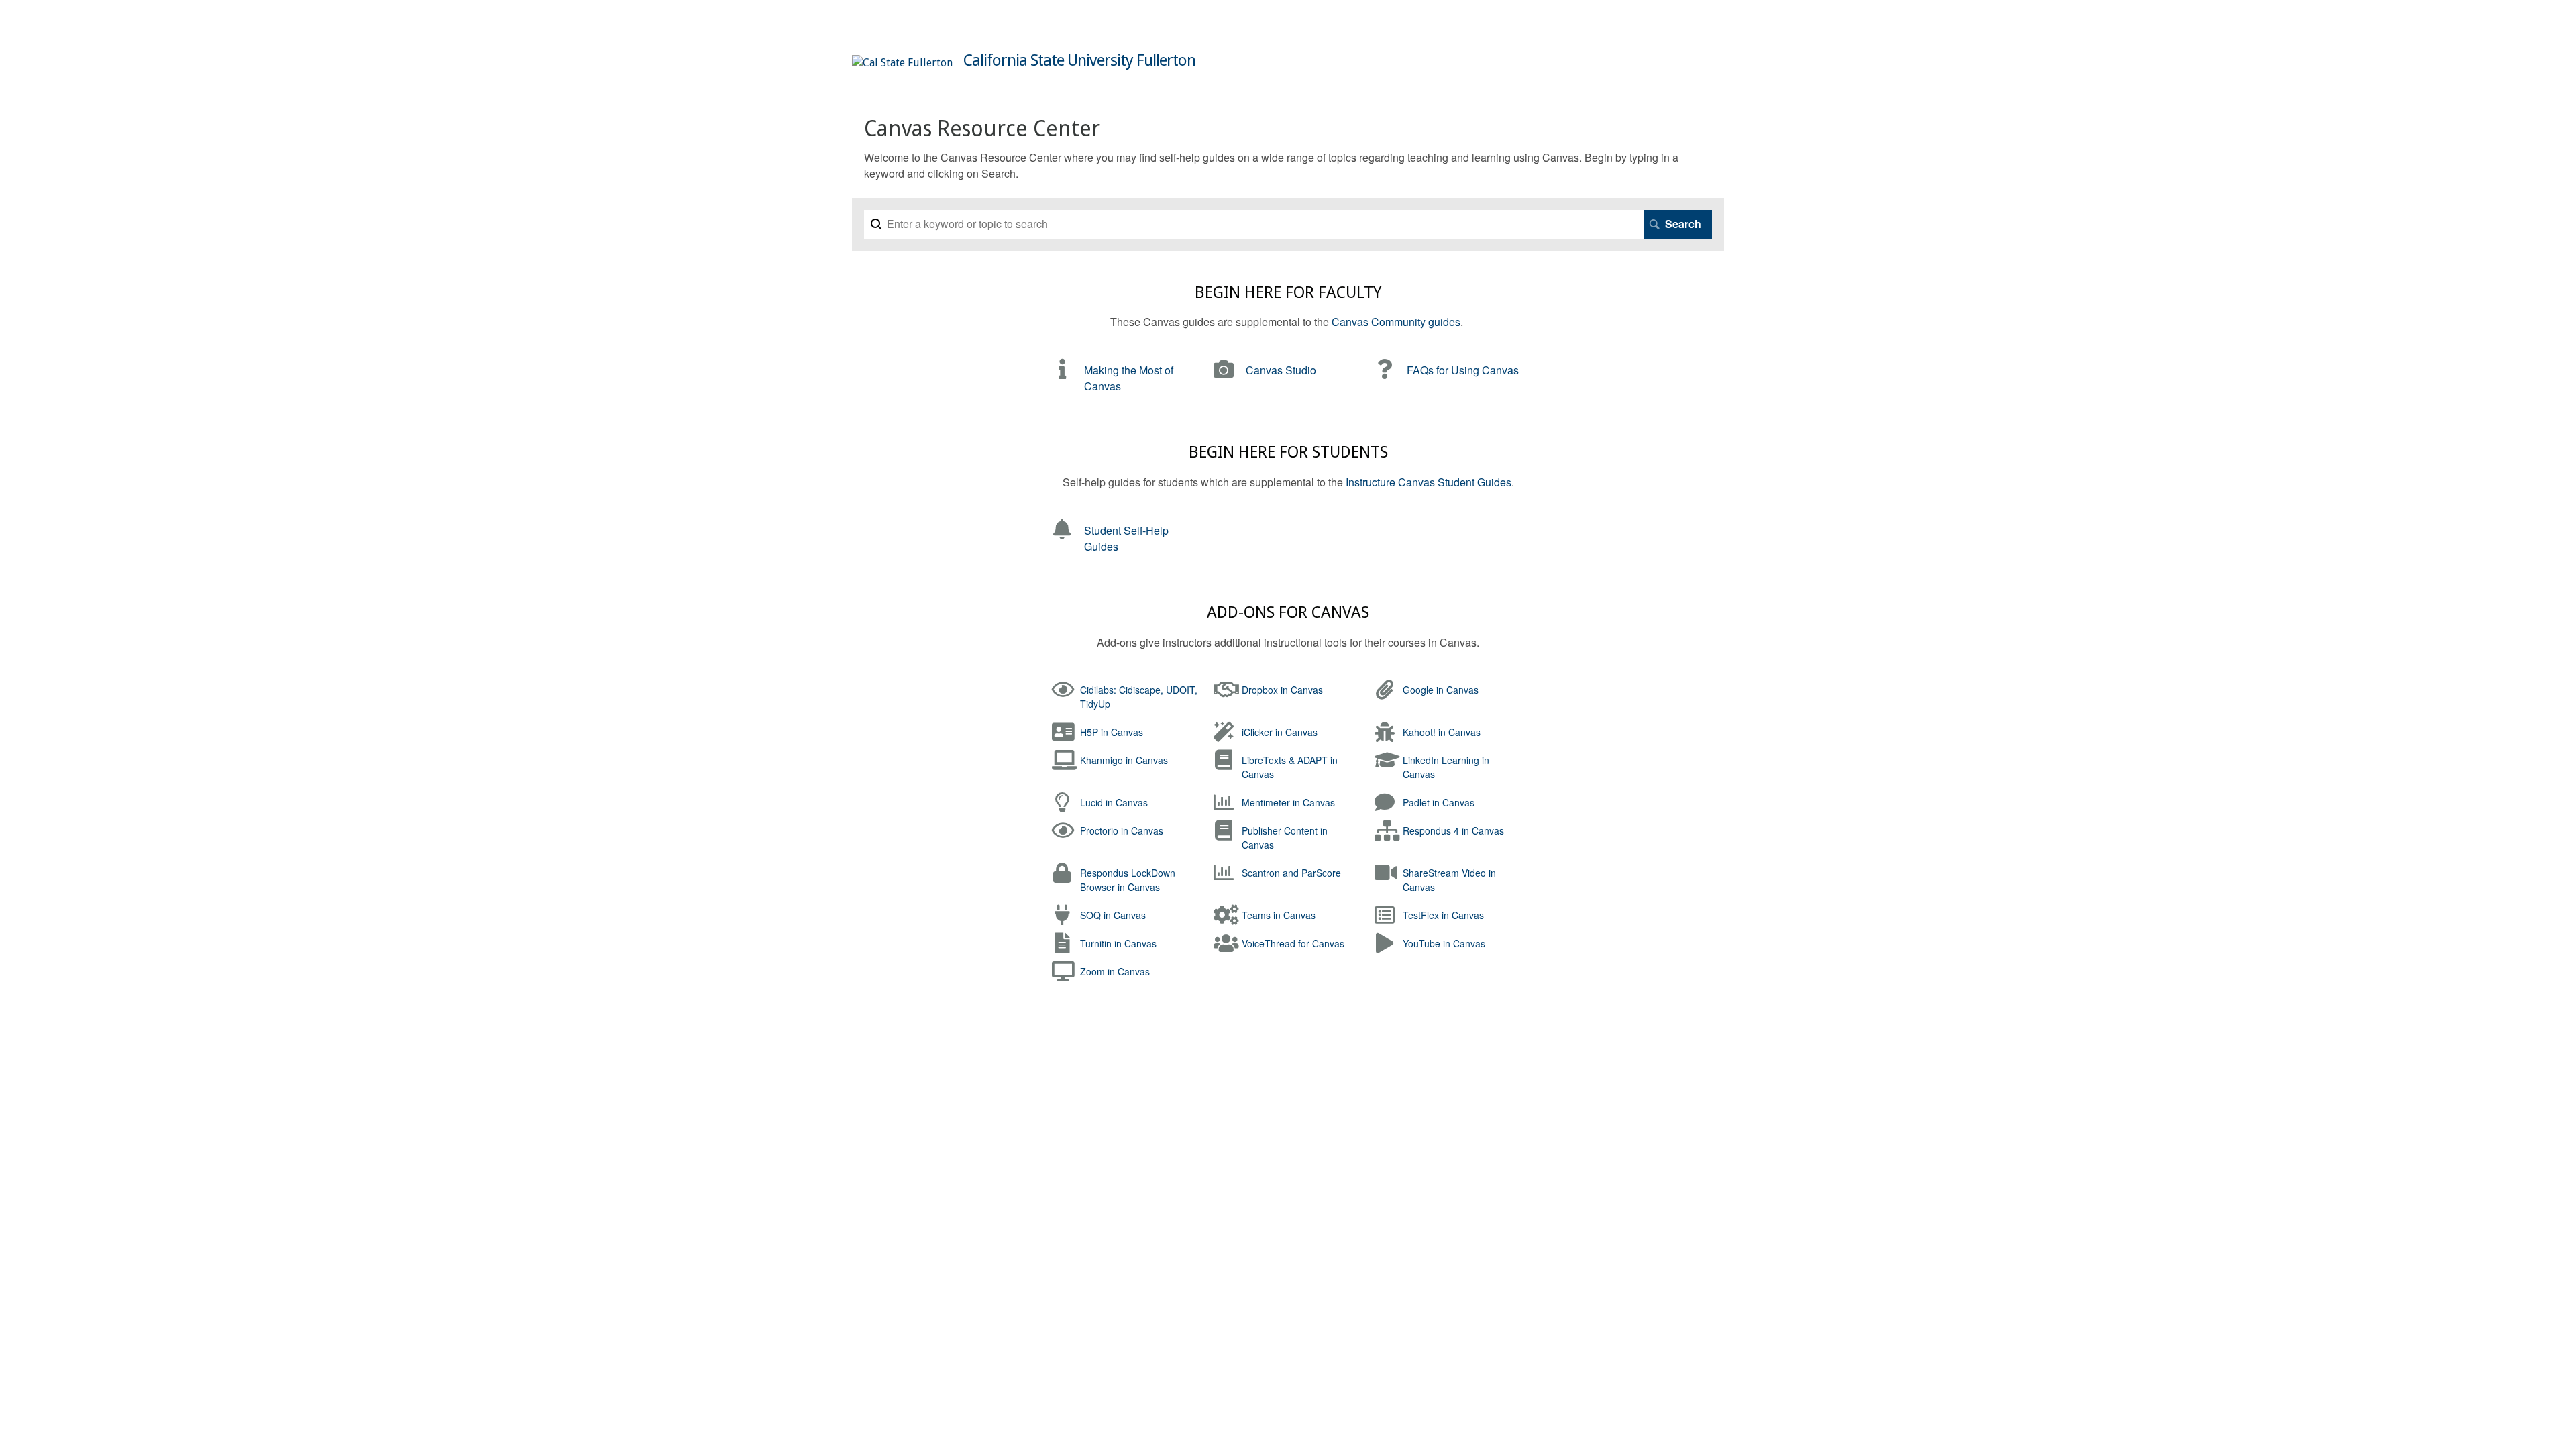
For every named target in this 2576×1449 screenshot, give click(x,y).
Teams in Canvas (1279, 915)
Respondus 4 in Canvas (1453, 830)
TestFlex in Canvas (1443, 915)
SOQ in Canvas (1113, 915)
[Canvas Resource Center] (902, 63)
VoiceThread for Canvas (1293, 943)
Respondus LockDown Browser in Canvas (1128, 880)
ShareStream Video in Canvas (1449, 880)
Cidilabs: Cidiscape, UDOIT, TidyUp (1139, 697)
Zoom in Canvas (1115, 971)
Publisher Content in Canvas (1285, 838)
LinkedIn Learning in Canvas (1446, 767)
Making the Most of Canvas (1129, 378)
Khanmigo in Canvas (1124, 760)
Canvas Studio (1281, 370)
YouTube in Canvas (1444, 943)
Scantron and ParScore (1291, 873)
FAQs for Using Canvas (1463, 370)
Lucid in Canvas (1114, 802)
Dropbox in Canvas (1282, 690)
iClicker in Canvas (1280, 732)
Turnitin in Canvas (1118, 943)
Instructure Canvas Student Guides (1429, 482)
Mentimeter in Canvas (1288, 802)
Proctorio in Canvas (1122, 830)
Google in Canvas (1441, 690)
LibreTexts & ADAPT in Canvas (1290, 767)
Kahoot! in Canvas (1442, 732)
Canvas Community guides (1396, 322)
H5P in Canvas (1112, 732)
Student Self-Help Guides (1126, 538)
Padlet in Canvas (1439, 802)
